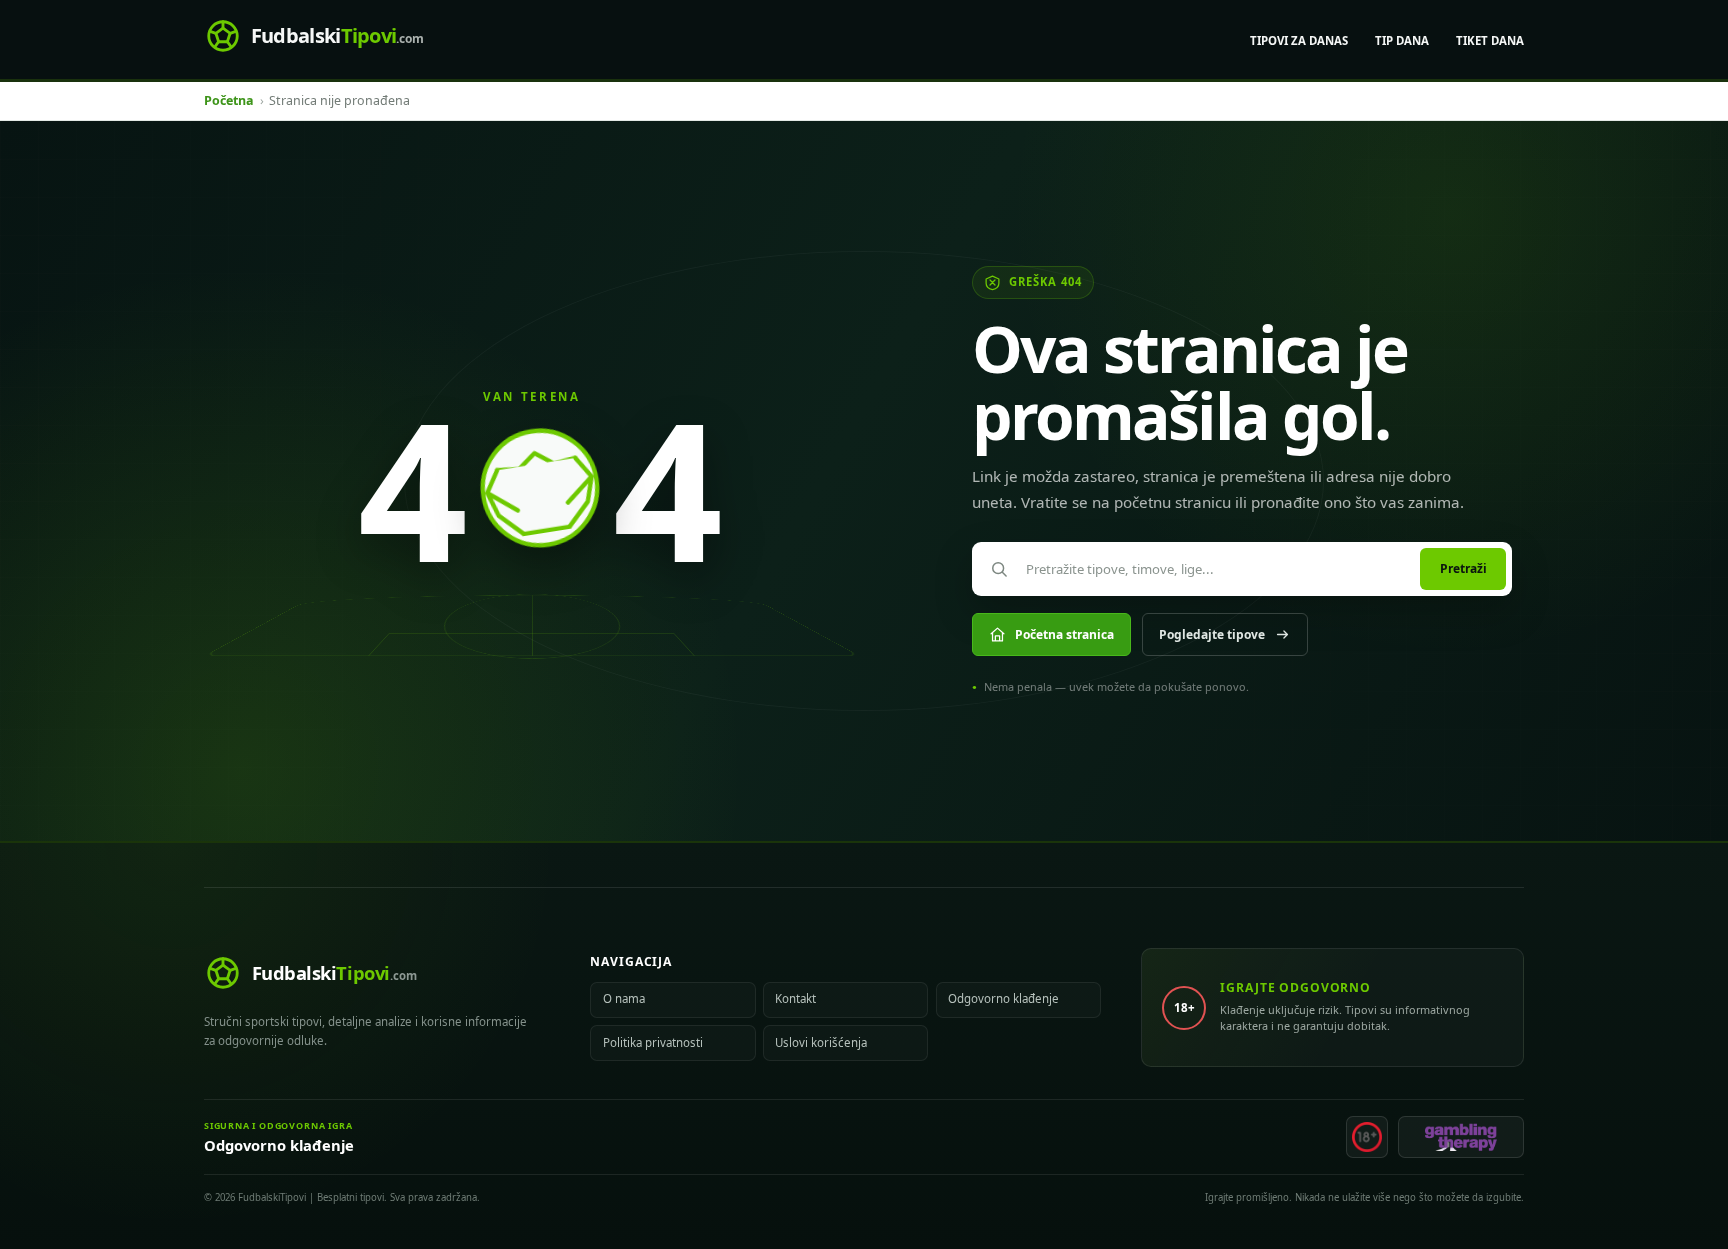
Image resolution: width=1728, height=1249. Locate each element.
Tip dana (1402, 40)
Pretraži (1463, 568)
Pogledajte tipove (1212, 634)
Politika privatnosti (653, 1042)
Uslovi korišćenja (821, 1042)
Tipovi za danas (1299, 40)
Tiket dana (1490, 40)
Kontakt (795, 998)
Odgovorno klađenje (1003, 998)
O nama (624, 998)
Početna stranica (1064, 634)
